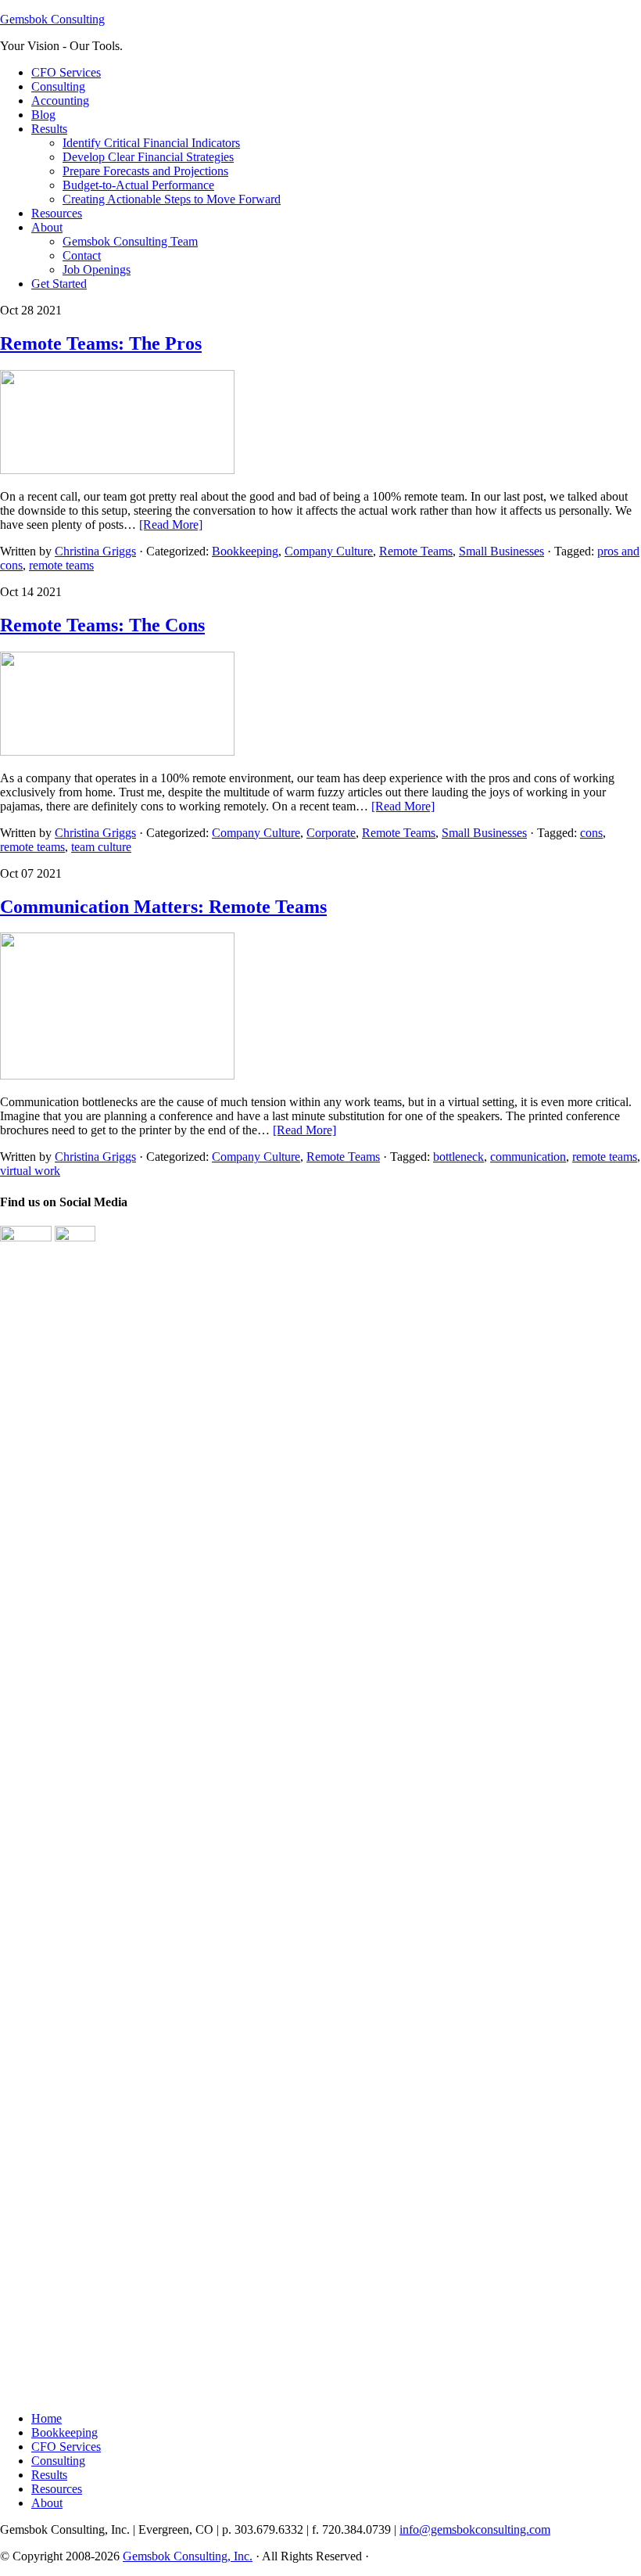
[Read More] (171, 525)
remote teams (61, 565)
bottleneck (458, 1157)
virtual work (30, 1171)
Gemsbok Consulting (52, 19)
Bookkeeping (245, 551)
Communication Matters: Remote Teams (163, 907)
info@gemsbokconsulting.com (475, 2529)
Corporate (331, 833)
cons (591, 833)
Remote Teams (416, 551)
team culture (101, 847)
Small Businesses (501, 551)
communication (528, 1157)
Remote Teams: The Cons (102, 625)
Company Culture (329, 551)
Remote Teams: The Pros (101, 343)
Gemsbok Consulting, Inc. (188, 2556)
